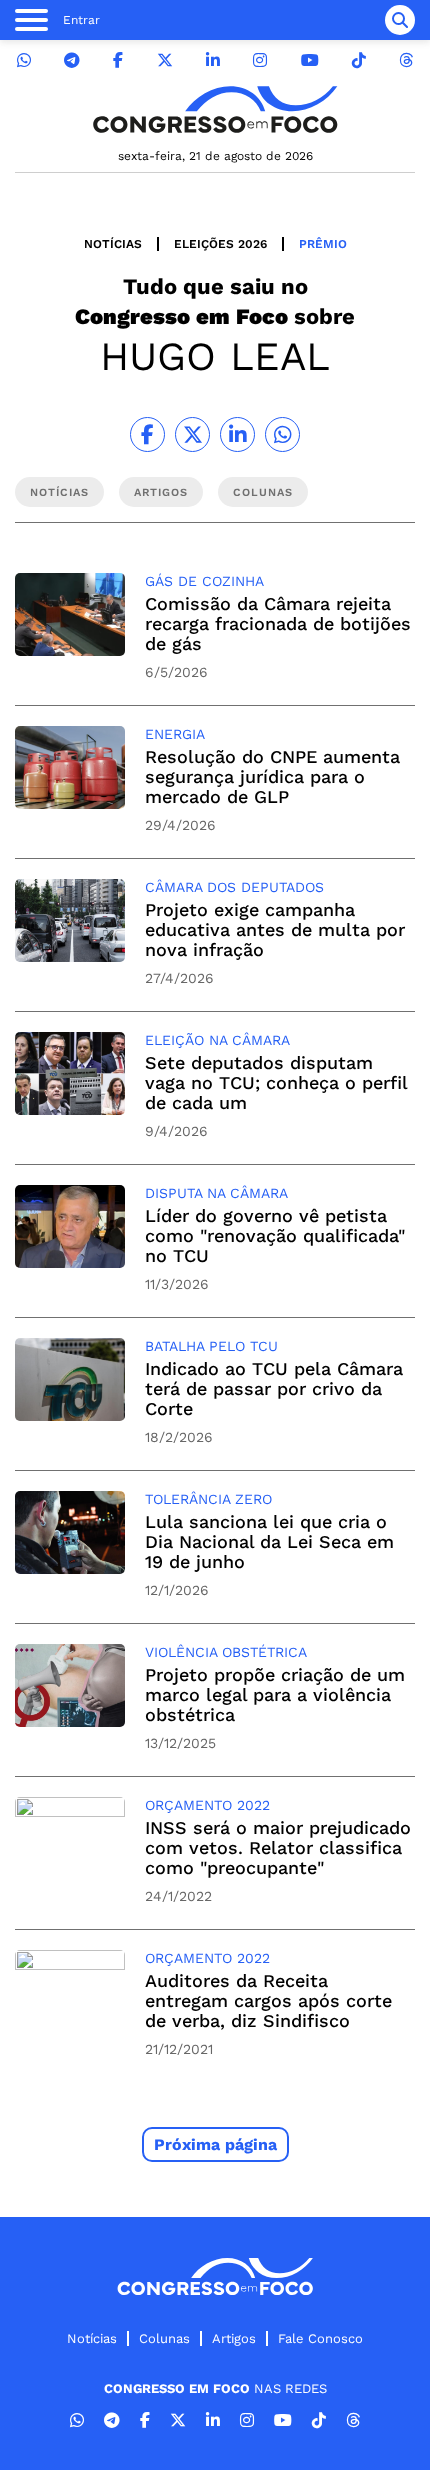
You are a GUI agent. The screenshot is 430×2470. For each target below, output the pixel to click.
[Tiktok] (359, 60)
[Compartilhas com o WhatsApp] (282, 434)
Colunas (164, 2338)
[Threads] (406, 60)
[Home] (215, 109)
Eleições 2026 (220, 244)
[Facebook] (118, 60)
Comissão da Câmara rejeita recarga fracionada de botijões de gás (278, 623)
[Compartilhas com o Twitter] (192, 434)
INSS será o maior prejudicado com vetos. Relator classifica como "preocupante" (278, 1847)
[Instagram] (260, 60)
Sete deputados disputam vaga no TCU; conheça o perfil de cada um (276, 1082)
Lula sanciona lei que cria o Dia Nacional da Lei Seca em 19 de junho (269, 1541)
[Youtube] (310, 60)
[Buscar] (400, 20)
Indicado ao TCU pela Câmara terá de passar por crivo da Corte (274, 1388)
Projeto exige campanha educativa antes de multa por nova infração (275, 929)
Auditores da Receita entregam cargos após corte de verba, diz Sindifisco (268, 2000)
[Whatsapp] (24, 60)
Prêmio (323, 244)
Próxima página (215, 2144)
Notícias (113, 244)
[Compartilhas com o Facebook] (147, 434)
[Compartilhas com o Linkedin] (237, 434)
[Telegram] (72, 60)
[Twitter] (165, 60)
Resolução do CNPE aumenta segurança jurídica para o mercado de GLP (272, 776)
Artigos (234, 2338)
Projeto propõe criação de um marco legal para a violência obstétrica (275, 1694)
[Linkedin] (213, 60)
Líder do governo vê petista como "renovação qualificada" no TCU (275, 1235)
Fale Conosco (320, 2338)
